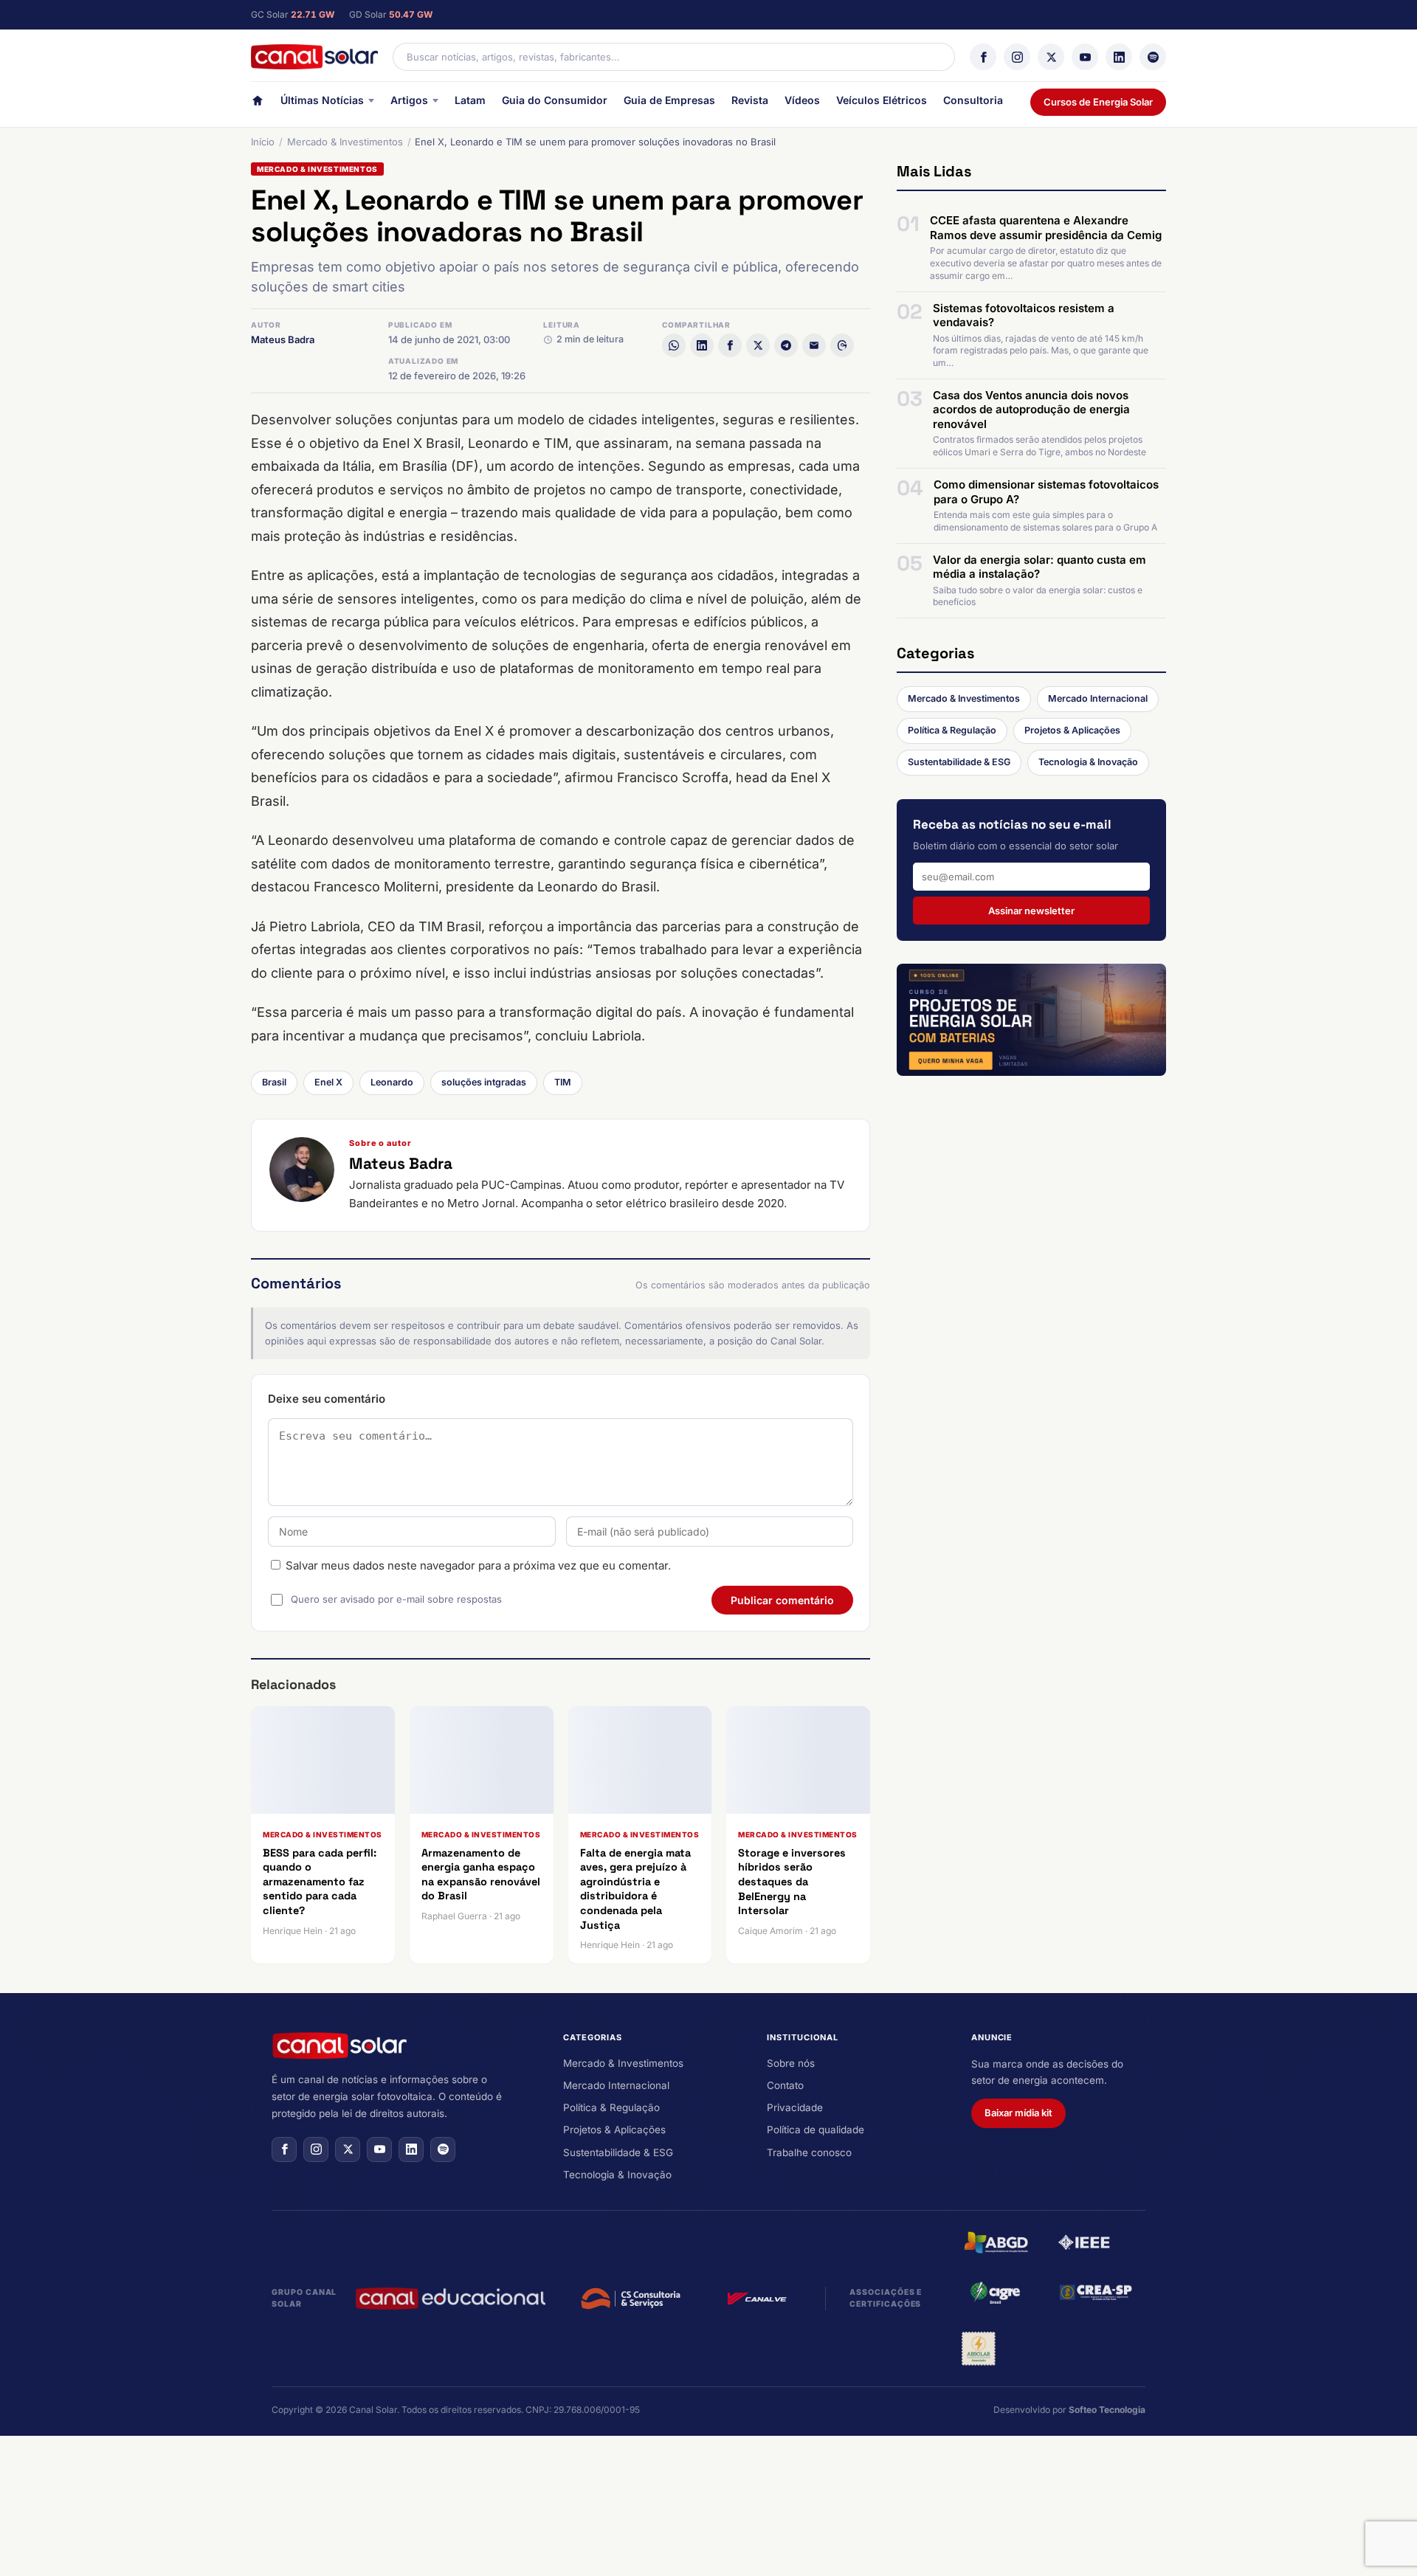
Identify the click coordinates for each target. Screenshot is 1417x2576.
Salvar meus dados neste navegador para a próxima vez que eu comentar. (478, 1565)
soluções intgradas (484, 1082)
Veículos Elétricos (882, 100)
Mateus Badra (283, 339)
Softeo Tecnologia (1107, 2410)
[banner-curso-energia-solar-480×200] (1031, 1020)
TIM (563, 1082)
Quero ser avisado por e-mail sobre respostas (396, 1599)
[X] (1051, 57)
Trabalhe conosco (809, 2152)
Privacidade (795, 2107)
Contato (785, 2085)
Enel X (328, 1082)
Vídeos (802, 100)
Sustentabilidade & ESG (959, 762)
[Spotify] (1153, 57)
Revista (750, 100)
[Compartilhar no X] (758, 345)
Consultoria (973, 100)
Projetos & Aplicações (1072, 730)
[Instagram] (1017, 57)
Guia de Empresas (669, 100)
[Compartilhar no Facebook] (730, 345)
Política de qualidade (816, 2130)
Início (263, 142)
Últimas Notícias (322, 100)
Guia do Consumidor (555, 100)
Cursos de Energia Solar (1098, 102)
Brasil (274, 1082)
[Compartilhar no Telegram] (786, 345)
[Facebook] (983, 57)
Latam (470, 100)
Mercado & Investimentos (345, 142)
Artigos (409, 100)
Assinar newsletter (1031, 910)
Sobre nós (791, 2063)
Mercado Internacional (1098, 698)
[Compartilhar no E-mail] (814, 345)
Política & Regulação (952, 730)
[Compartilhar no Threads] (842, 345)
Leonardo (392, 1082)
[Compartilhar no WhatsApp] (674, 345)
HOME (258, 104)
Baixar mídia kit (1018, 2113)
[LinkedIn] (1119, 57)
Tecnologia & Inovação (1088, 762)
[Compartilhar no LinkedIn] (702, 345)
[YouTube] (1085, 57)
